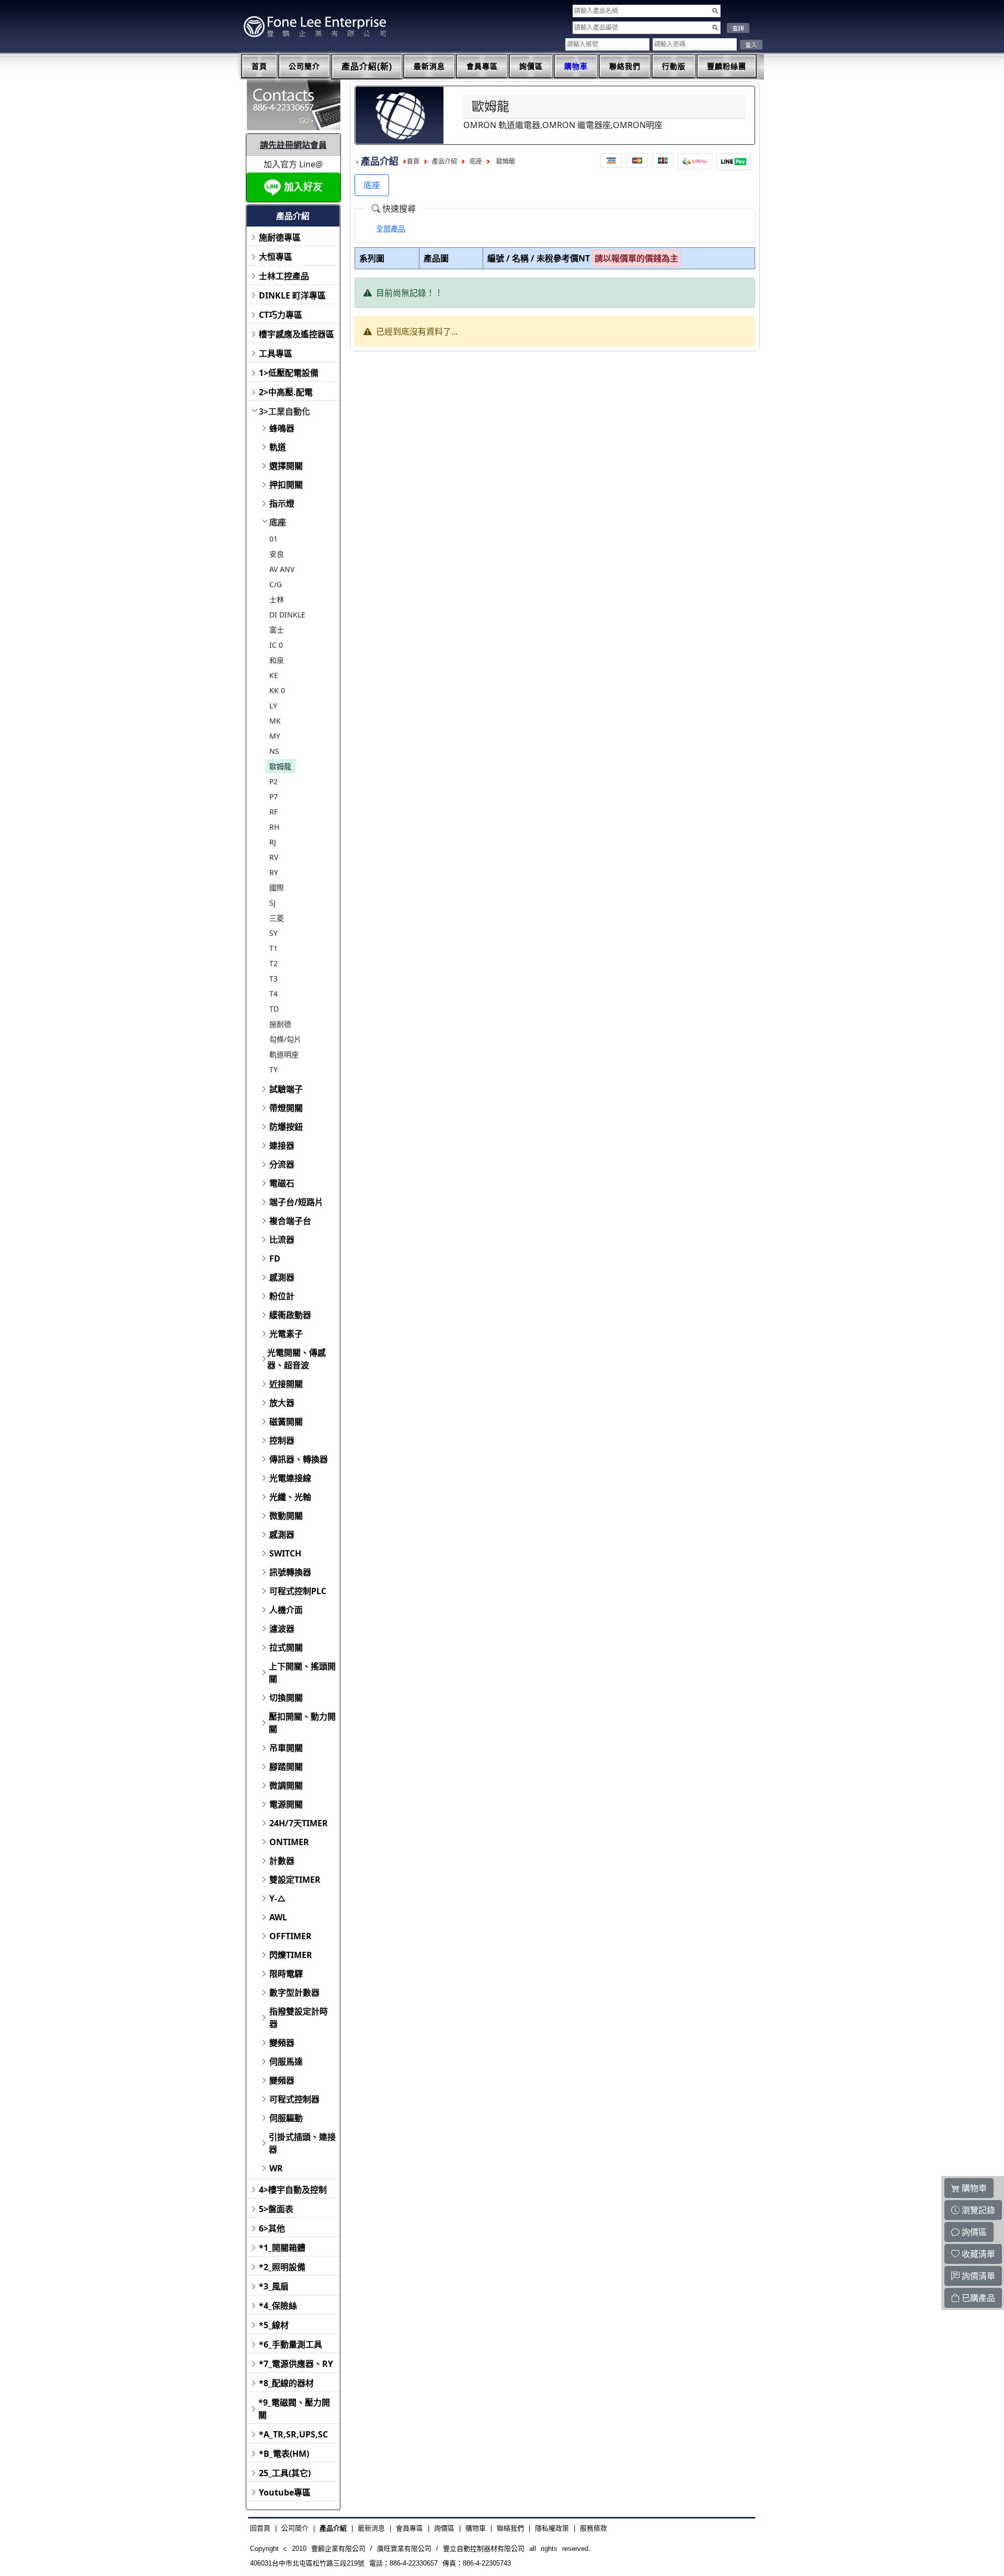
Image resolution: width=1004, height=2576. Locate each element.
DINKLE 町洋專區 (292, 295)
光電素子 (286, 1334)
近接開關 (286, 1384)
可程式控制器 (294, 2099)
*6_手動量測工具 (290, 2344)
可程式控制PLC (298, 1591)
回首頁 (260, 2528)
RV (274, 857)
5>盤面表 (276, 2209)
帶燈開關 (286, 1108)
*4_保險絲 (278, 2306)
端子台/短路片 (296, 1202)
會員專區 (482, 66)
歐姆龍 (280, 766)
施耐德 (280, 1024)
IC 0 (276, 645)
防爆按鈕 (286, 1127)
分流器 (282, 1164)
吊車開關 (286, 1748)
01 (273, 539)
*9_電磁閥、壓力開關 (294, 2409)
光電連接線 (290, 1478)
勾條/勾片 (285, 1039)
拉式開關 (286, 1647)
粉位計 (282, 1296)
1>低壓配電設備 (289, 373)
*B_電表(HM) (284, 2454)
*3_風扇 (274, 2286)
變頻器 (282, 2043)
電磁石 (282, 1183)
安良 (277, 554)
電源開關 (286, 1804)
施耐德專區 (280, 237)
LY (273, 706)
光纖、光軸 (290, 1497)
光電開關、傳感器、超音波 (296, 1359)
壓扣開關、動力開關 (302, 1723)
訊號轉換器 (290, 1572)
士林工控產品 (284, 276)
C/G (276, 584)
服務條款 (594, 2528)
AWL (278, 1917)
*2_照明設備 (282, 2267)
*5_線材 (274, 2325)
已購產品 (977, 2298)
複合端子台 (290, 1221)
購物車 (576, 66)
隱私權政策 (552, 2528)
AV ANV (282, 569)
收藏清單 (977, 2254)
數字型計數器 (294, 1993)
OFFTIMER (290, 1936)
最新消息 (429, 66)
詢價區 (531, 66)
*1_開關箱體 (282, 2248)
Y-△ (278, 1898)
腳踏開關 (286, 1767)
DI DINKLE (287, 615)
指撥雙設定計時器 (299, 2018)
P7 (273, 797)
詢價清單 (977, 2276)
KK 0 (277, 690)
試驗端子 (286, 1089)
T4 (273, 994)
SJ (272, 903)
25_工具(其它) (285, 2473)
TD (274, 1009)
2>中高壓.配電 (286, 392)
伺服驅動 (286, 2118)
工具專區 (276, 353)
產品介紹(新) (367, 67)
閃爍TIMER (291, 1955)
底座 (278, 522)
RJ (273, 842)
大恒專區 (276, 257)
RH (274, 827)
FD (275, 1258)
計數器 (282, 1861)
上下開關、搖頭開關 (302, 1673)
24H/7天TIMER (299, 1823)
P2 (273, 781)
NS (274, 751)
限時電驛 (286, 1974)
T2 (273, 963)
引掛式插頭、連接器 (302, 2143)
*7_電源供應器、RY (296, 2364)
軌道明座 (284, 1054)
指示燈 (282, 503)
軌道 (278, 447)
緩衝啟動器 (290, 1315)
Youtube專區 (285, 2492)
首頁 (259, 66)
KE (274, 675)
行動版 (674, 66)
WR (276, 2168)
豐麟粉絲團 (727, 66)
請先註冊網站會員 (293, 145)
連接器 (282, 1146)
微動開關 (286, 1516)
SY (273, 933)
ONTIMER (289, 1842)
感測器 (282, 1277)
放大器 (282, 1403)
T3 (273, 978)
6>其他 (272, 2228)
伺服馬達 (286, 2062)
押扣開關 (286, 485)
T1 (273, 948)
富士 (277, 630)
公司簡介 (304, 66)
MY (275, 736)
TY (273, 1069)
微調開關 (286, 1785)
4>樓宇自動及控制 (293, 2190)
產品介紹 (444, 162)
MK (275, 721)
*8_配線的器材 (286, 2383)
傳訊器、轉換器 (299, 1459)
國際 (277, 888)
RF (273, 812)
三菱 (277, 918)
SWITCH (285, 1553)
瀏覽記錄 (977, 2210)
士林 (277, 599)
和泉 (277, 660)
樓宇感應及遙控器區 (296, 334)
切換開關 (286, 1698)
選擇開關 (286, 466)
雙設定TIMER (295, 1880)
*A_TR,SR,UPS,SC (293, 2434)
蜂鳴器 (282, 428)
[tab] (391, 229)
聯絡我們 (625, 66)
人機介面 (286, 1610)
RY (274, 872)
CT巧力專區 (281, 315)
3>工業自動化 (284, 411)
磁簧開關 (286, 1422)
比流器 (282, 1240)
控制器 (282, 1440)
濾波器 (282, 1629)
